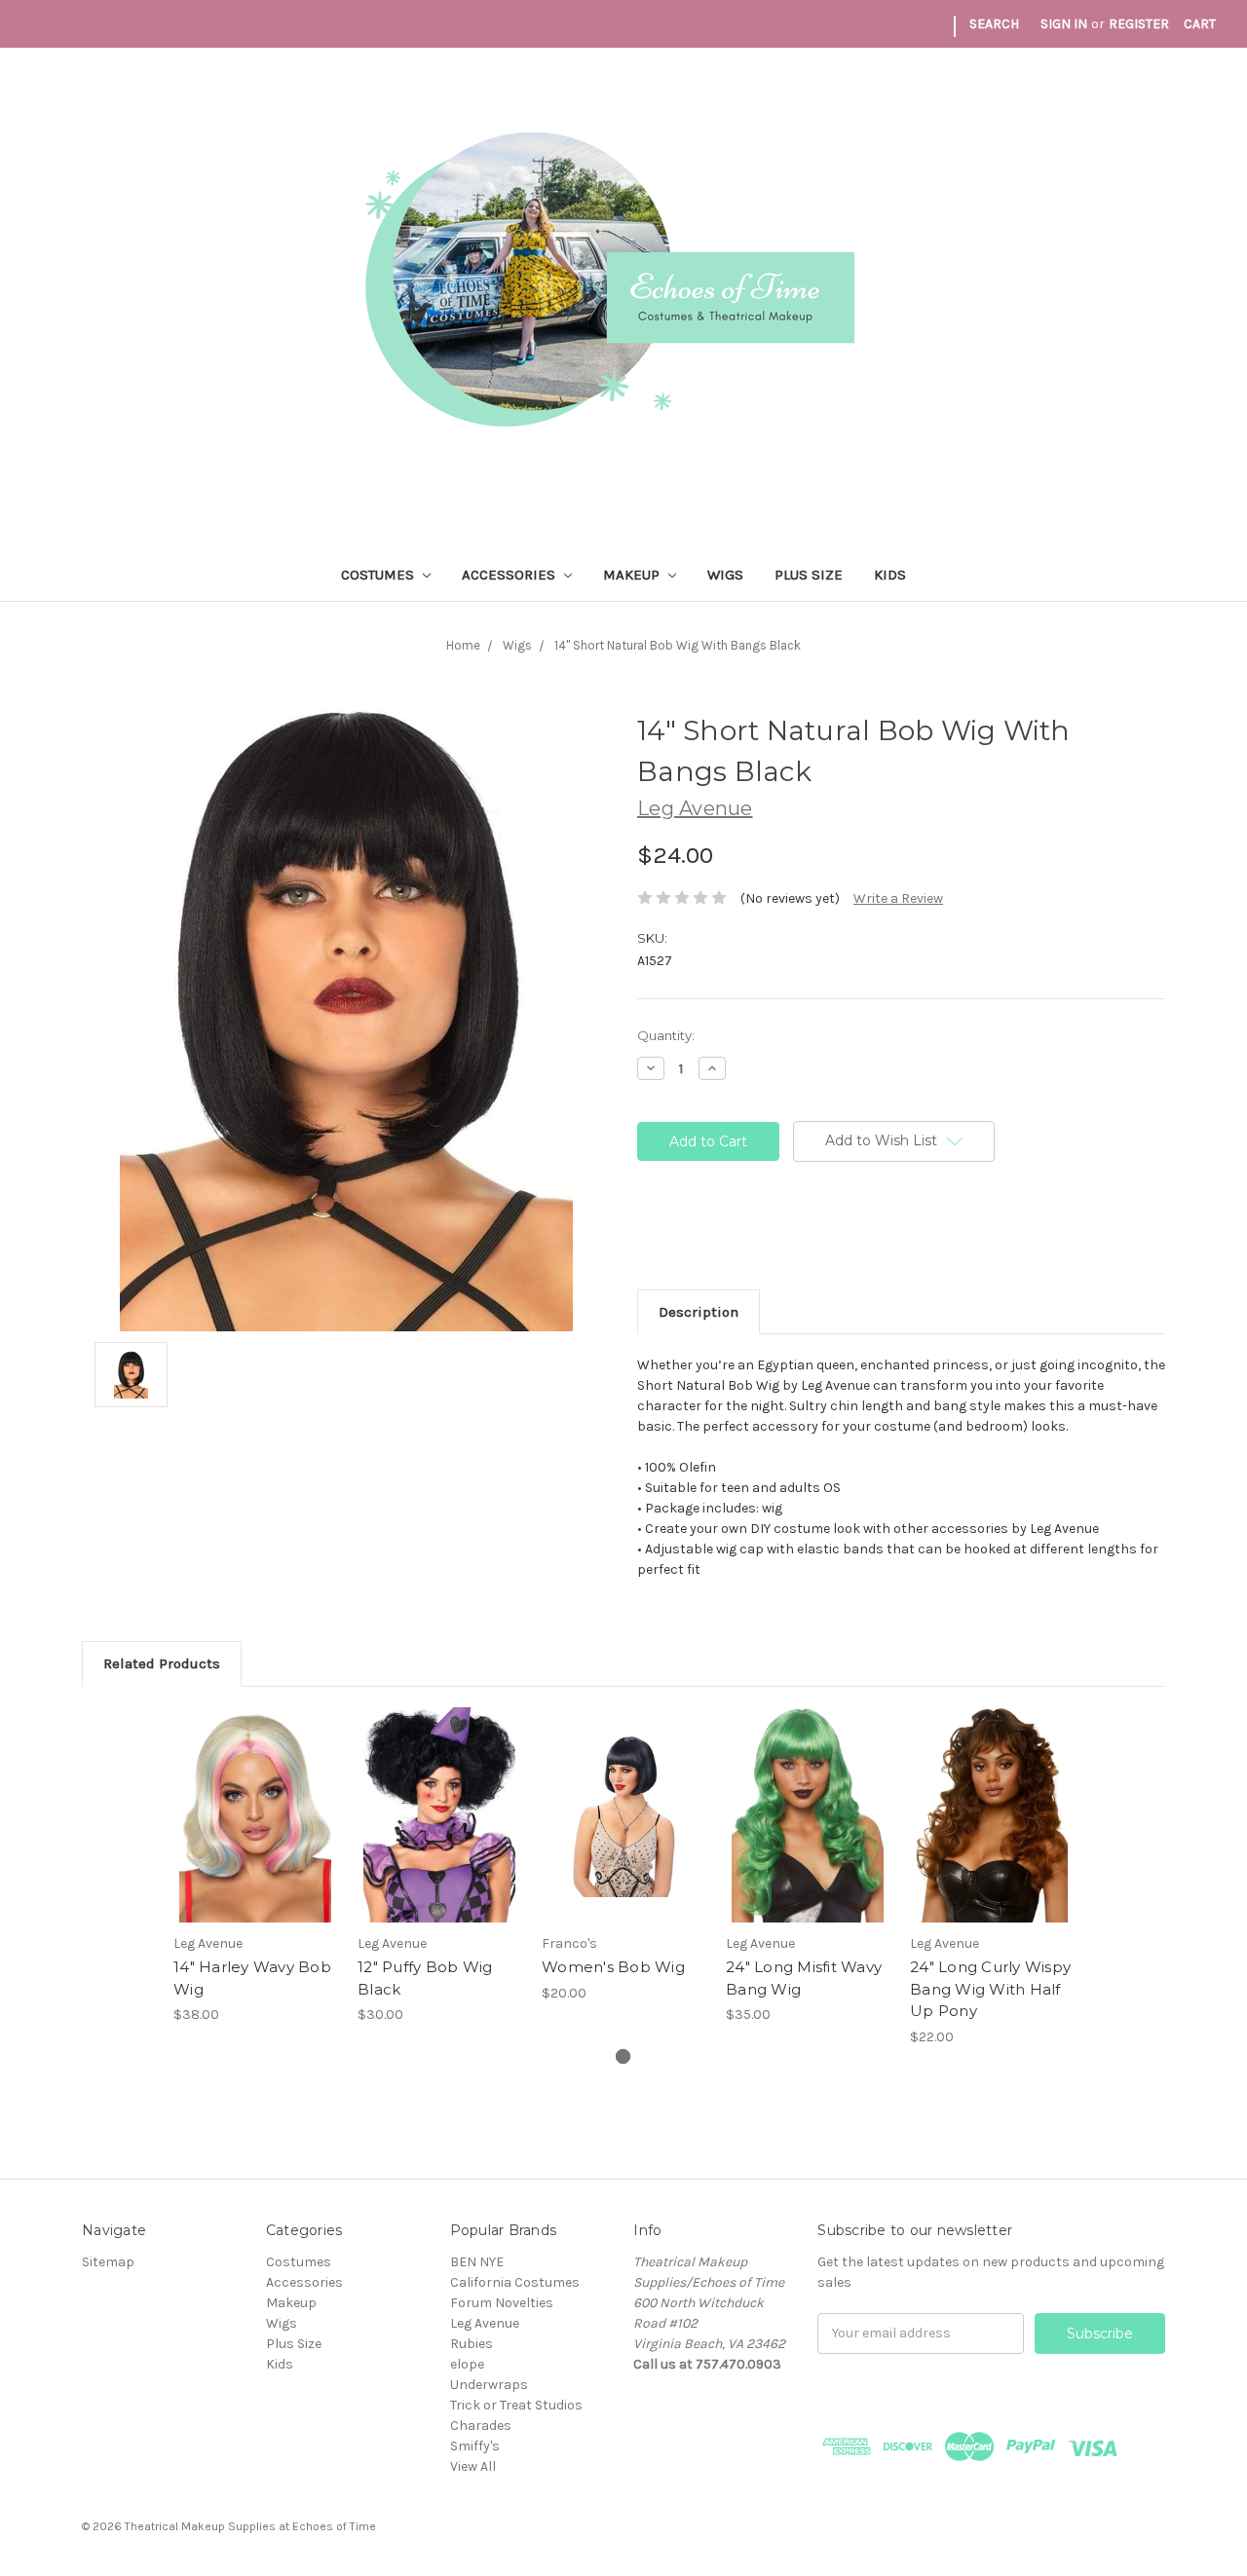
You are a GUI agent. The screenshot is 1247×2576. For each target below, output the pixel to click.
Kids (890, 575)
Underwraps (489, 2385)
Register (1139, 24)
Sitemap (108, 2262)
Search (994, 24)
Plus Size (809, 575)
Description (699, 1312)
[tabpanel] (256, 1866)
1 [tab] (623, 2056)
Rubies (472, 2344)
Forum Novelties (502, 2303)
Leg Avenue (485, 2323)
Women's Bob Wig (613, 1967)
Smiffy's (475, 2446)
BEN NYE (477, 2262)
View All (473, 2466)
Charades (481, 2426)
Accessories (510, 575)
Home (463, 645)
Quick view (255, 1798)
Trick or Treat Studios (516, 2405)
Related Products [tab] (162, 1663)
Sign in (1064, 24)
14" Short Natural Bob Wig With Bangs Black (678, 645)
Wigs (725, 575)
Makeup (633, 575)
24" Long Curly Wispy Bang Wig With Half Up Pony (990, 1989)
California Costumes (515, 2282)
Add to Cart (256, 1832)
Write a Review (898, 898)
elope (467, 2364)
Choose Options (623, 1832)
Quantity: (666, 1035)
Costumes (379, 575)
